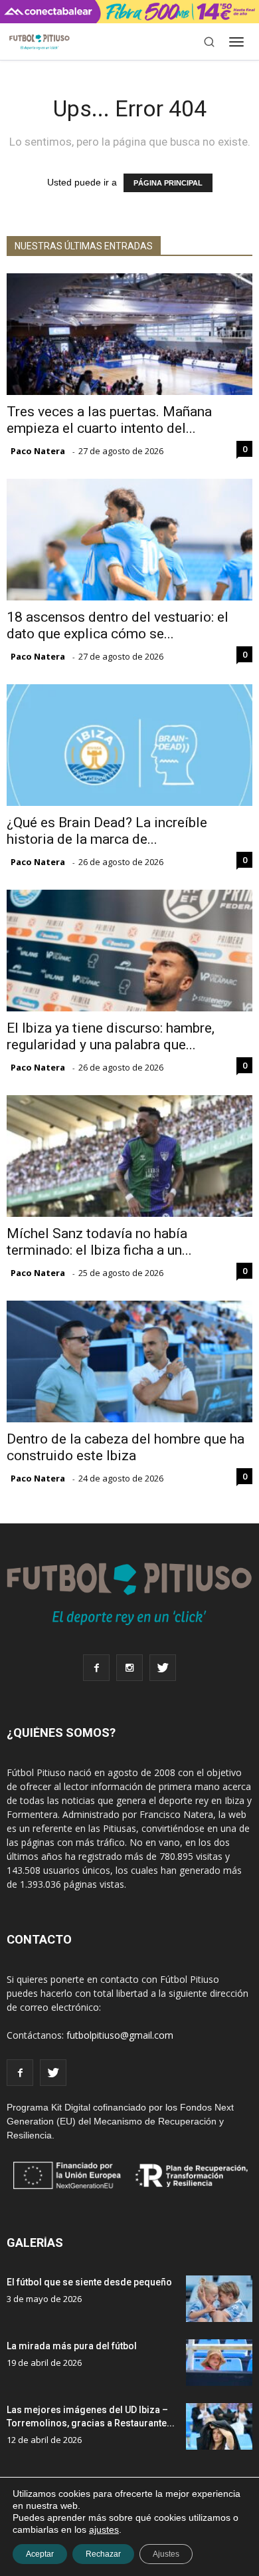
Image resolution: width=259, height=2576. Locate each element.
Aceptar (40, 2554)
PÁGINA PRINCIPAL (168, 183)
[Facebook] (96, 1668)
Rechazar (103, 2554)
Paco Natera (38, 451)
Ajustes (166, 2554)
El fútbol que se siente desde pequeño (89, 2282)
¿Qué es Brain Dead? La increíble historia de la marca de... (107, 831)
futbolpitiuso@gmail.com (120, 2035)
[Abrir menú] (236, 42)
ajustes (104, 2529)
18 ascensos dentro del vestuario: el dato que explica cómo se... (118, 625)
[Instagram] (129, 1668)
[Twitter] (163, 1668)
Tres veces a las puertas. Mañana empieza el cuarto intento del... (109, 420)
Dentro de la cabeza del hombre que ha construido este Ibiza (126, 1447)
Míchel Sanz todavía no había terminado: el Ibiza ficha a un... (99, 1242)
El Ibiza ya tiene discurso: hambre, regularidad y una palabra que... (111, 1036)
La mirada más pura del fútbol (72, 2346)
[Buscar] (209, 42)
